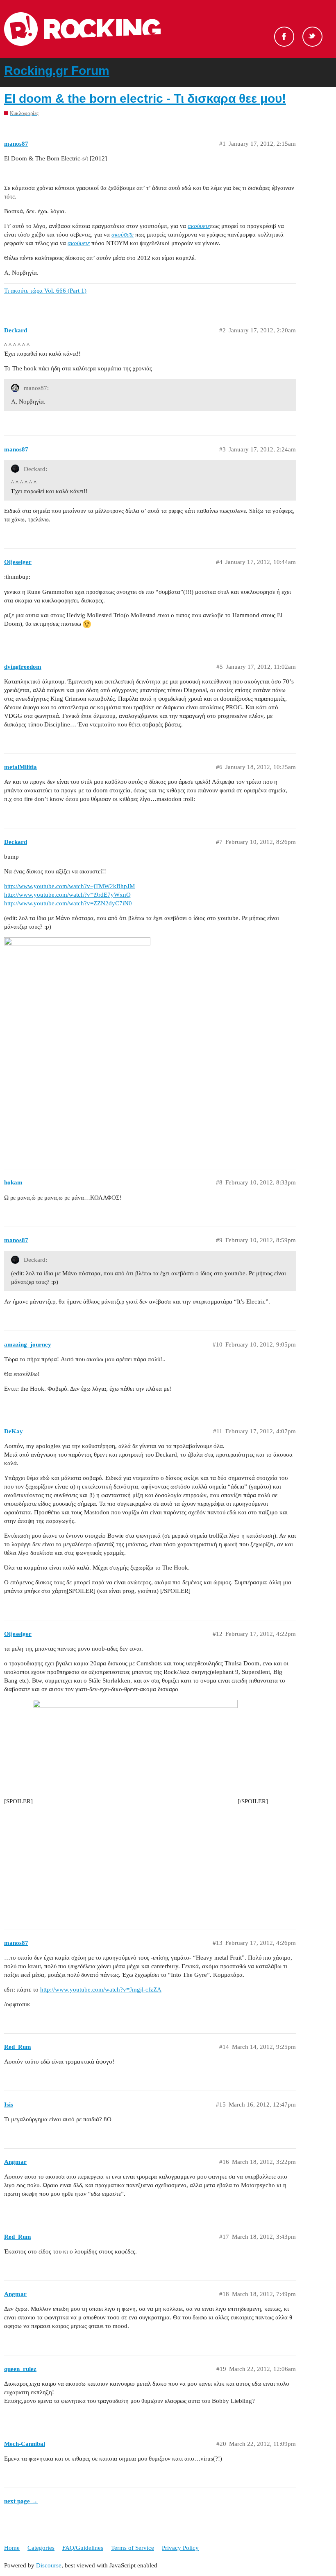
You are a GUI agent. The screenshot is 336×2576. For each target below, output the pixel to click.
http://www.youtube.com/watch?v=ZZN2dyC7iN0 (68, 903)
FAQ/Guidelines (83, 2548)
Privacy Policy (180, 2548)
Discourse (49, 2565)
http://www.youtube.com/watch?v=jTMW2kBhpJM (69, 886)
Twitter (312, 37)
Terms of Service (133, 2548)
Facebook (284, 37)
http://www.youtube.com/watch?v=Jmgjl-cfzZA (101, 1990)
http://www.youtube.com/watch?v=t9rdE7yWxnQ (67, 895)
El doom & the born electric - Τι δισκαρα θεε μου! (145, 98)
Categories (41, 2548)
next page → (21, 2501)
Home (12, 2548)
